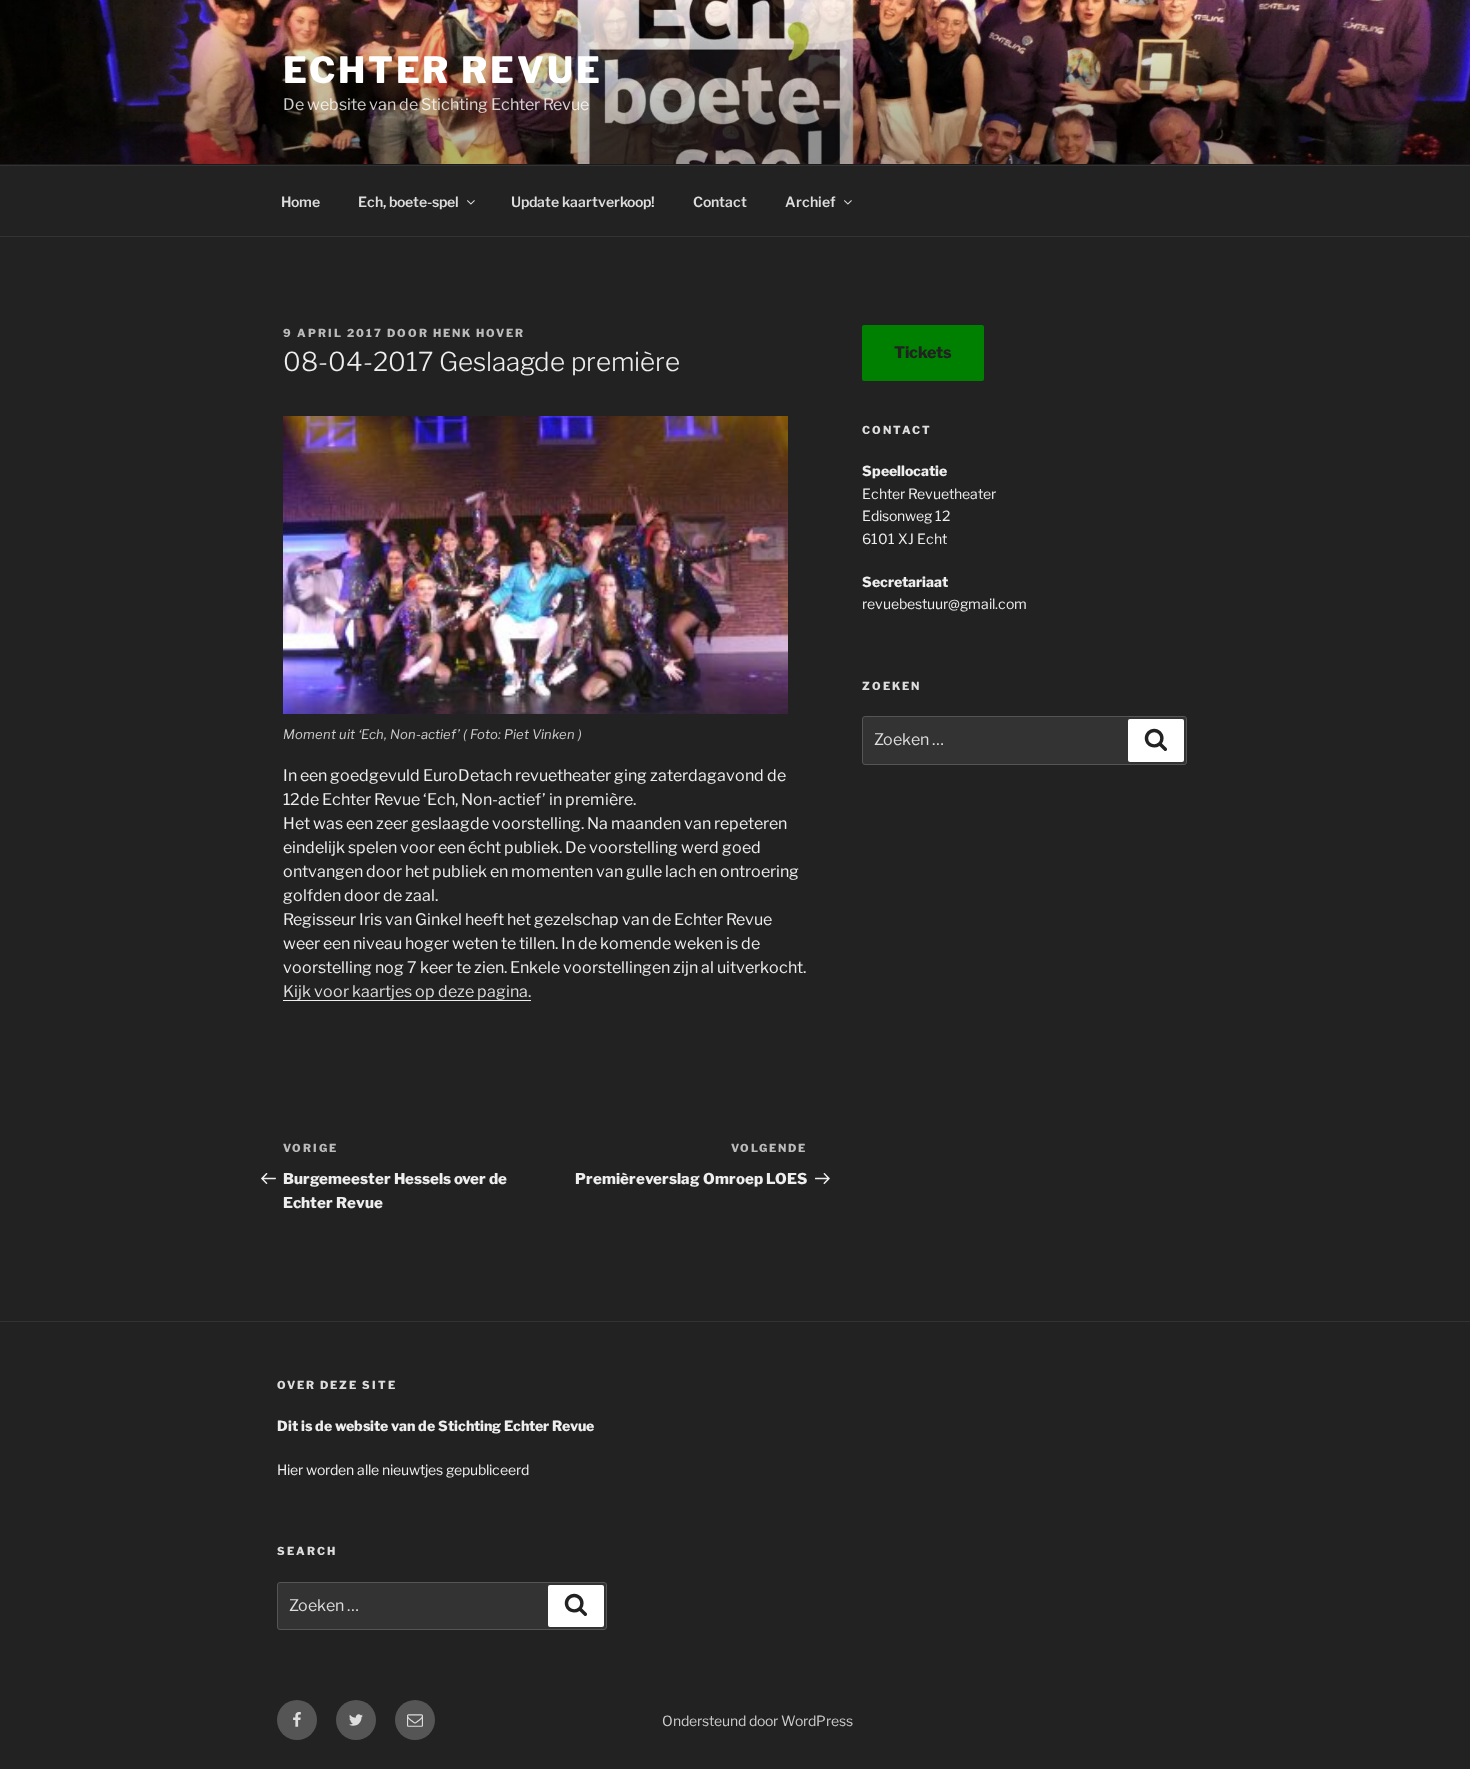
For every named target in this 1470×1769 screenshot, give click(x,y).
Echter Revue (443, 70)
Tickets (923, 352)
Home (300, 201)
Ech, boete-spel (408, 201)
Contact (720, 201)
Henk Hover (479, 333)
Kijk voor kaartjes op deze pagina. (407, 991)
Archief (810, 201)
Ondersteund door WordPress (757, 1720)
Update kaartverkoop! (583, 201)
